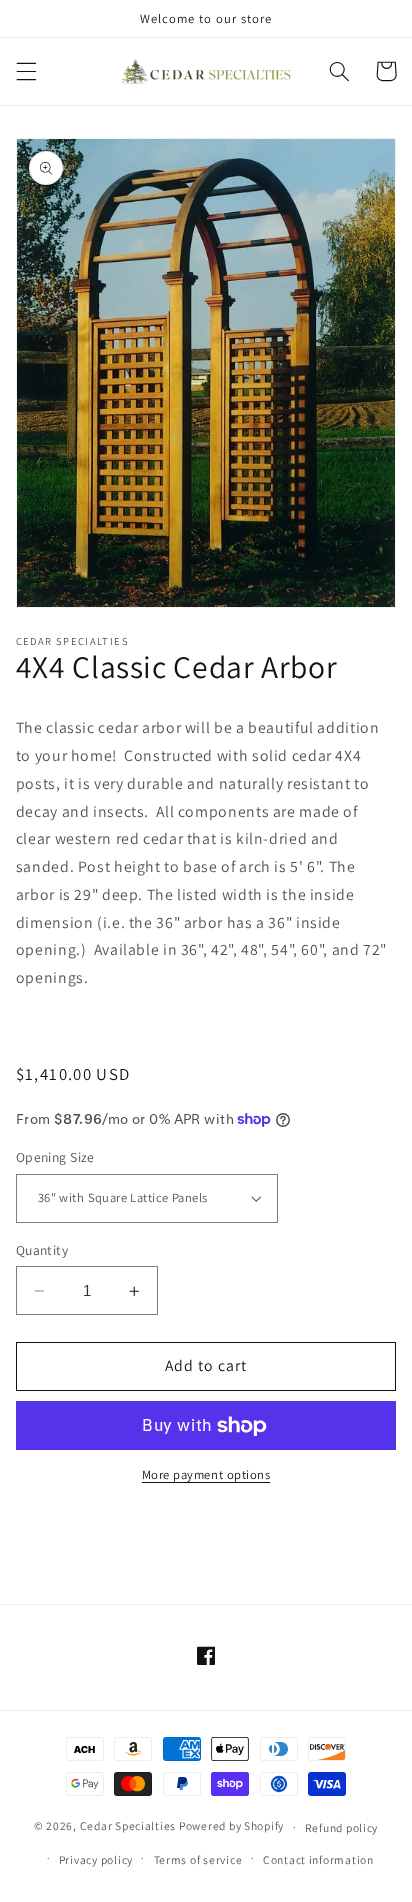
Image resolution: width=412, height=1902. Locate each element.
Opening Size (55, 1157)
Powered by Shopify (231, 1826)
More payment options (206, 1474)
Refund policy (342, 1827)
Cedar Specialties (128, 1826)
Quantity (42, 1250)
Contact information (318, 1859)
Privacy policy (96, 1859)
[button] (26, 71)
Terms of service (198, 1859)
